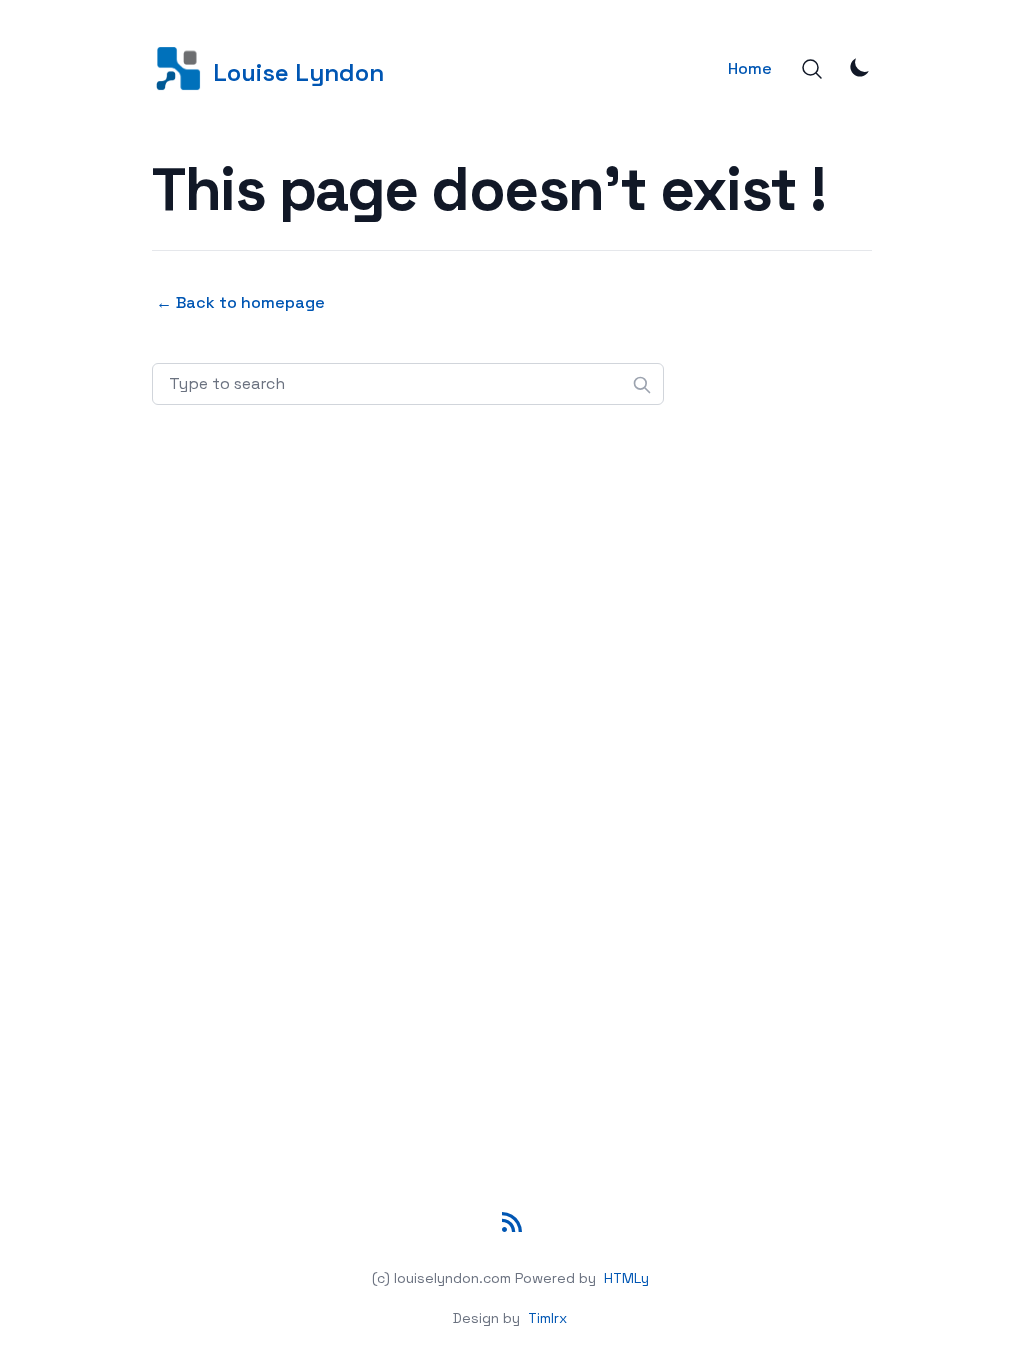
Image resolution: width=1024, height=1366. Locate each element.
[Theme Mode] (860, 67)
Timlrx (547, 1318)
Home (750, 68)
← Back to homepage (240, 302)
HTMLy (626, 1278)
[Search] (812, 69)
